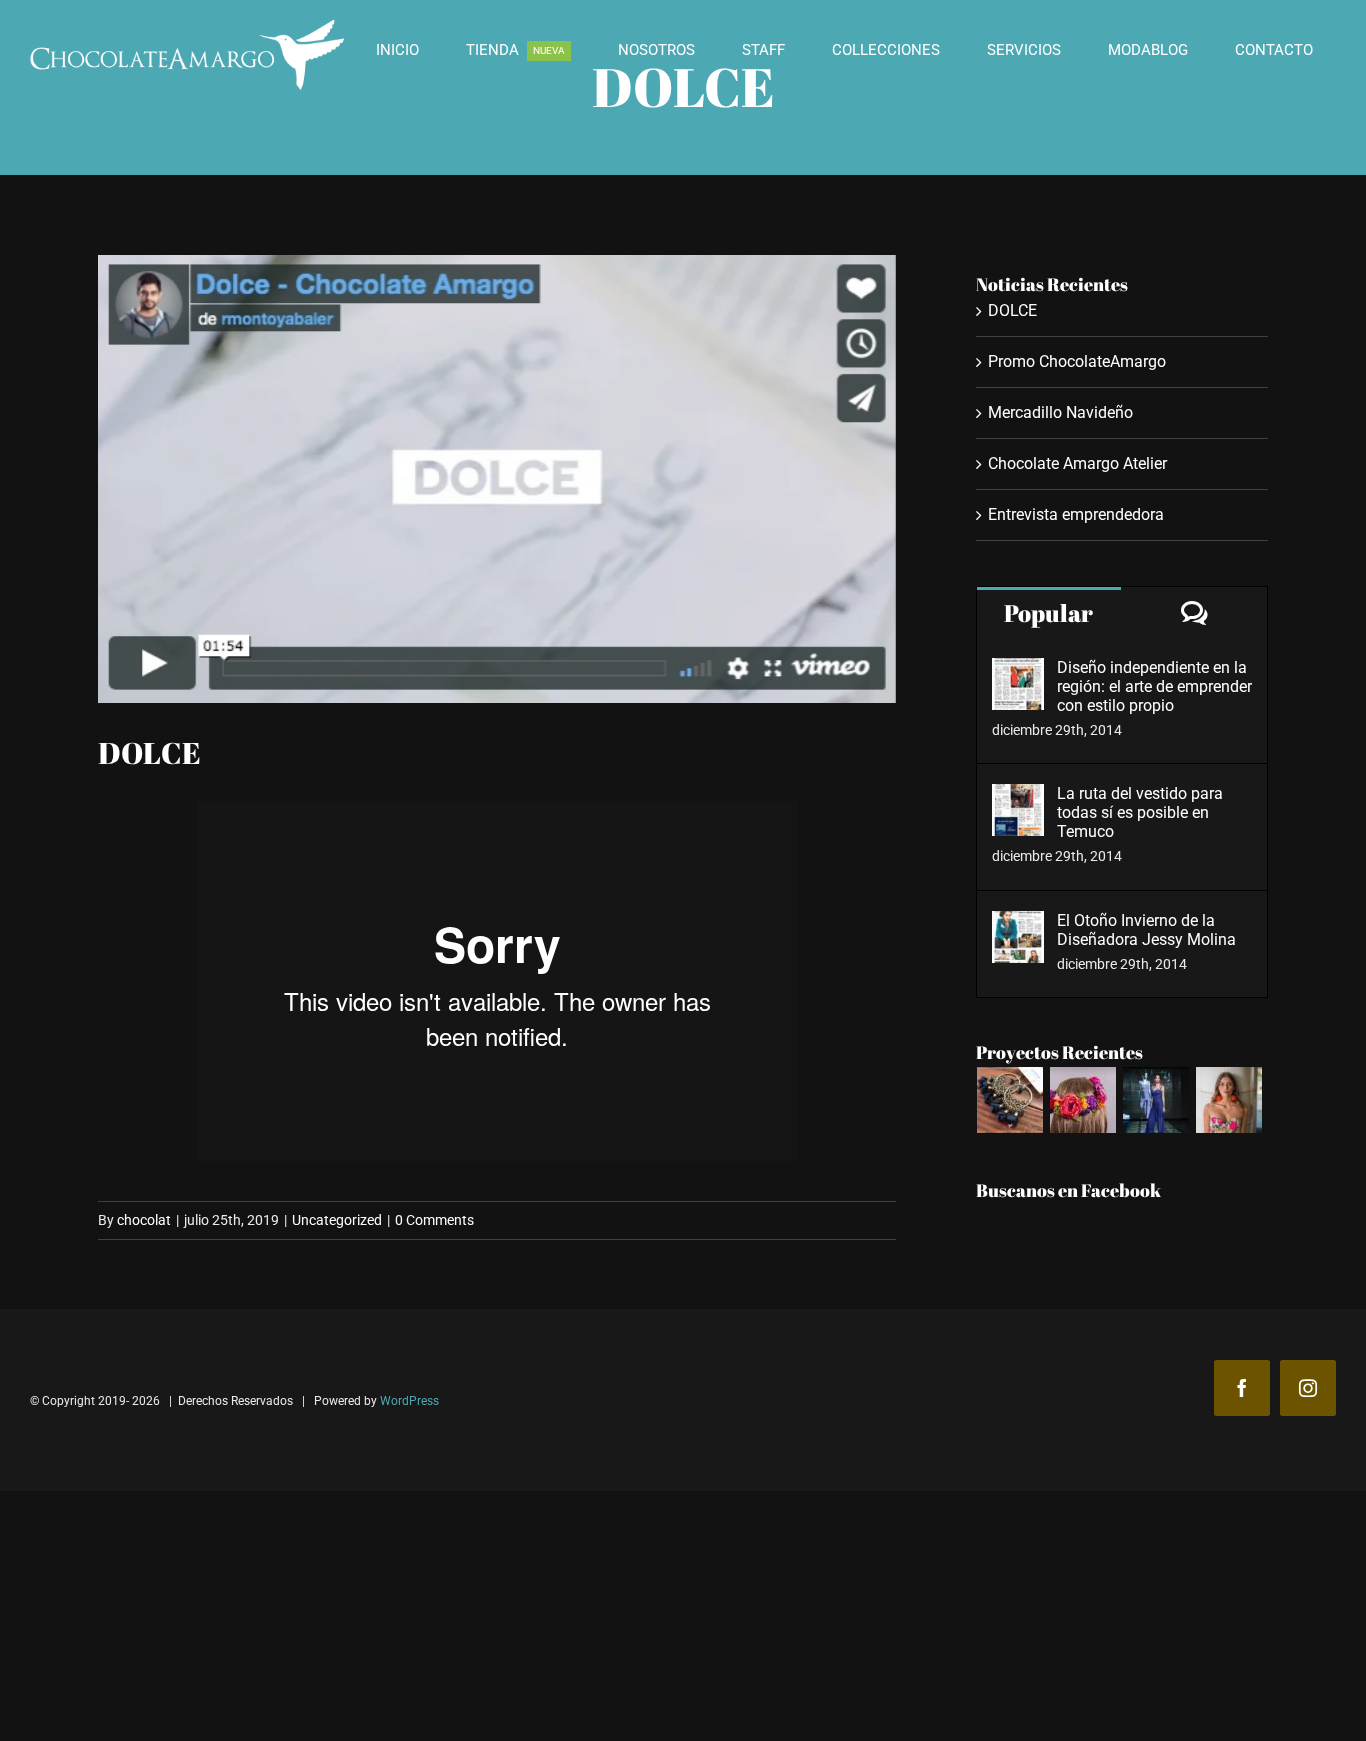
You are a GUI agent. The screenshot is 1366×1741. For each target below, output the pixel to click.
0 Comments (434, 1220)
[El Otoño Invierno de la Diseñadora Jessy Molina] (1018, 925)
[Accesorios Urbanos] (1010, 1100)
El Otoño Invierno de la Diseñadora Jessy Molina (1146, 930)
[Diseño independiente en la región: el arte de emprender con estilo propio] (1018, 672)
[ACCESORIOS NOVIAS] (1083, 1100)
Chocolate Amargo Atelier (1077, 463)
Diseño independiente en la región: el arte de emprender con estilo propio (1154, 686)
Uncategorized (337, 1220)
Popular (1048, 613)
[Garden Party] (1229, 1100)
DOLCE (1012, 310)
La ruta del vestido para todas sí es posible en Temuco (1140, 812)
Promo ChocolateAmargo (1077, 361)
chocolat (144, 1220)
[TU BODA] (1156, 1100)
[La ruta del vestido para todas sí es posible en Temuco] (1018, 798)
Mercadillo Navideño (1060, 412)
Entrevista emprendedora (1076, 514)
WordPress (409, 1401)
